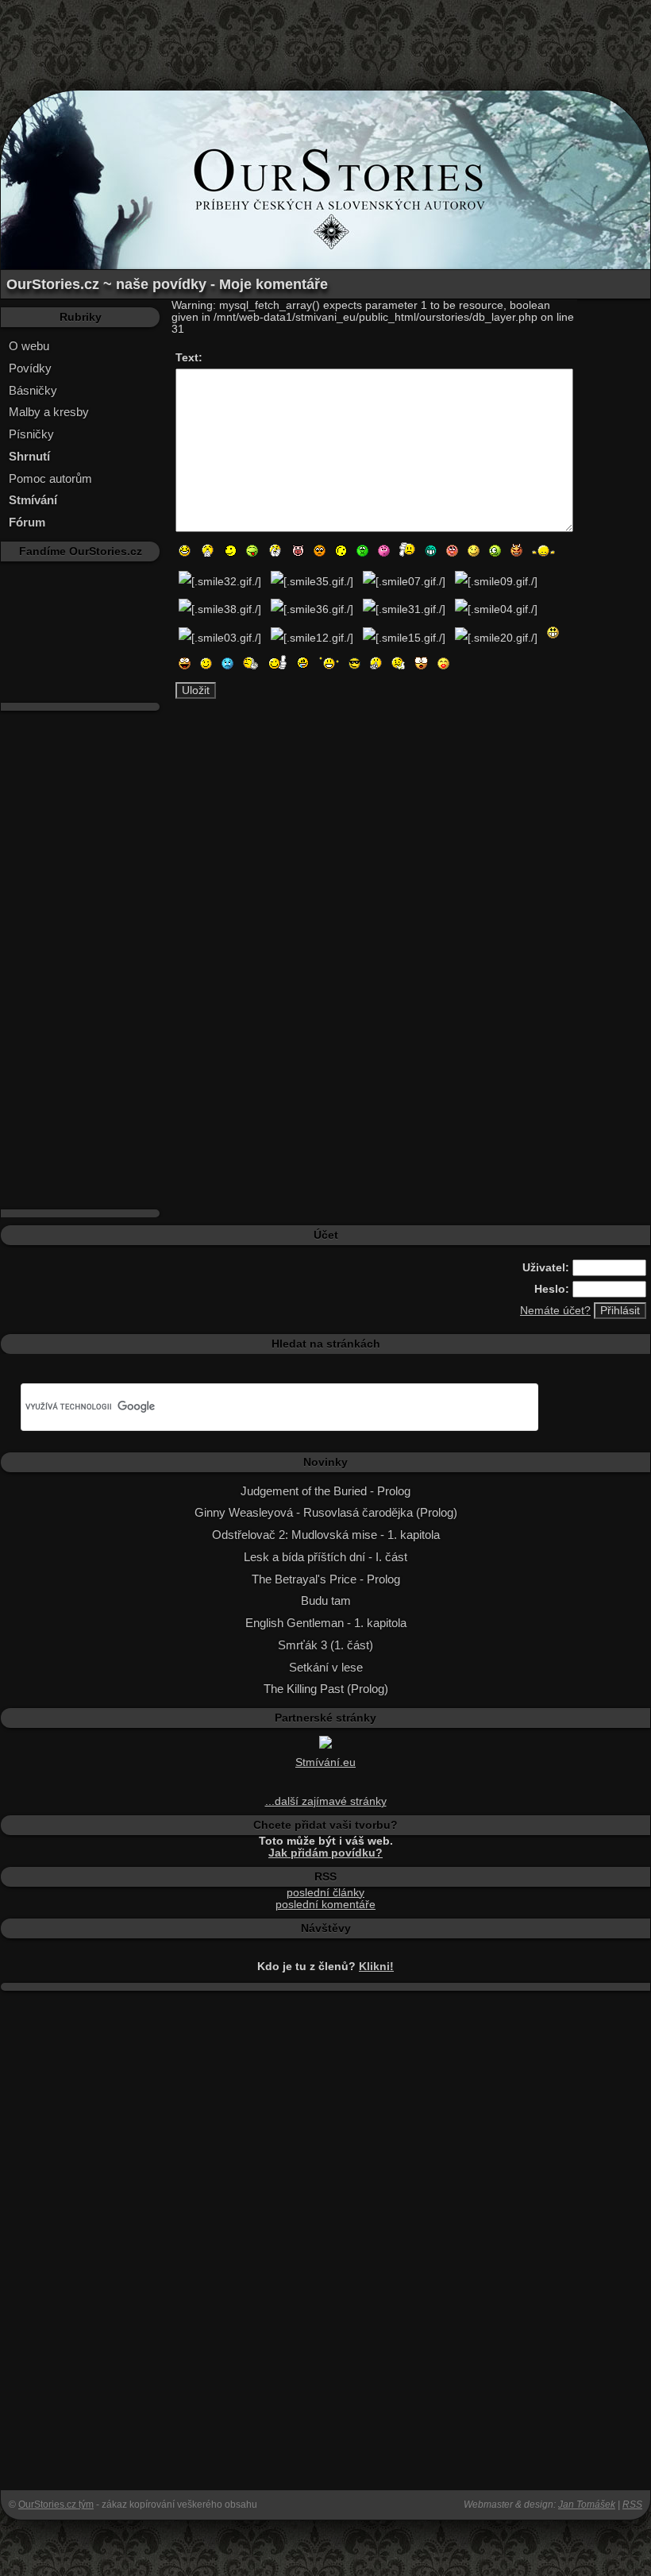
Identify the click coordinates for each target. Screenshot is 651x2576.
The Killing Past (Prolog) (326, 1689)
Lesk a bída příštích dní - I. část (325, 1557)
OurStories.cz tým (56, 2505)
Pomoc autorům (50, 478)
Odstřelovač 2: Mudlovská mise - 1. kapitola (326, 1535)
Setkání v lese (326, 1667)
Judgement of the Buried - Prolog (325, 1491)
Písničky (31, 434)
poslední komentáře (325, 1905)
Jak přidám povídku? (325, 1853)
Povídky (30, 368)
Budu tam (326, 1600)
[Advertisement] (325, 36)
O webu (29, 346)
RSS (632, 2505)
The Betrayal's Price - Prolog (326, 1579)
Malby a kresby (49, 412)
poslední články (325, 1893)
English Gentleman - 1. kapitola (326, 1623)
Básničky (33, 390)
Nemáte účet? (555, 1311)
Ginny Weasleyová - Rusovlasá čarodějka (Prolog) (326, 1512)
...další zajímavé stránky (326, 1801)
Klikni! (376, 1967)
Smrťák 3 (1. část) (325, 1645)
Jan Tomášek (587, 2505)
